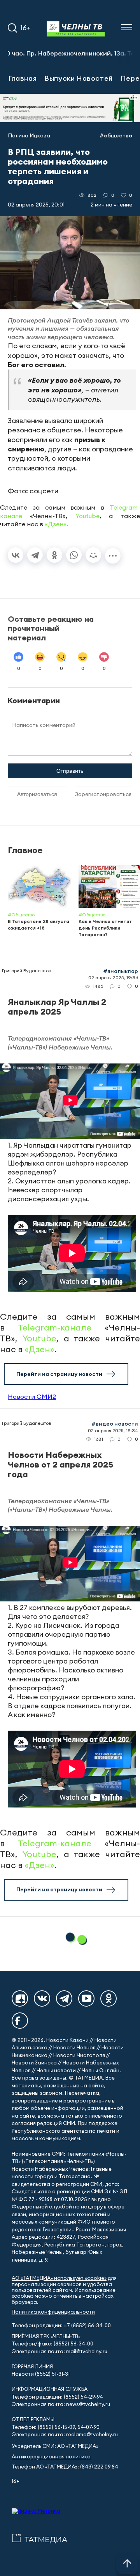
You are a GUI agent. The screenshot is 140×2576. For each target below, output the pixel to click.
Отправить (70, 771)
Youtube (87, 516)
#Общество (116, 135)
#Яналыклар (121, 971)
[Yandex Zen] (20, 1998)
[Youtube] (86, 1998)
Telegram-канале (55, 1327)
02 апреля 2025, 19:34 (113, 1430)
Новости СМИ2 (32, 1396)
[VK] (42, 1998)
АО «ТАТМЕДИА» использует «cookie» (59, 2278)
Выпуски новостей (79, 78)
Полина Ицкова (29, 135)
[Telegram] (35, 555)
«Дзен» (56, 524)
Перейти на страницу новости (59, 1374)
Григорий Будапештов (26, 971)
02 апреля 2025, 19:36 (113, 977)
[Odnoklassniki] (108, 1998)
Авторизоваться (37, 794)
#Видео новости (115, 1424)
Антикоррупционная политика (51, 2457)
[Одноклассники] (54, 555)
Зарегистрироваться (103, 794)
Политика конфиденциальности (53, 2312)
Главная (22, 78)
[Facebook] (20, 2021)
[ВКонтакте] (16, 555)
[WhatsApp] (74, 555)
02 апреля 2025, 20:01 (36, 205)
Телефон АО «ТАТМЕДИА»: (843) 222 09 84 (65, 2467)
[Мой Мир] (93, 555)
